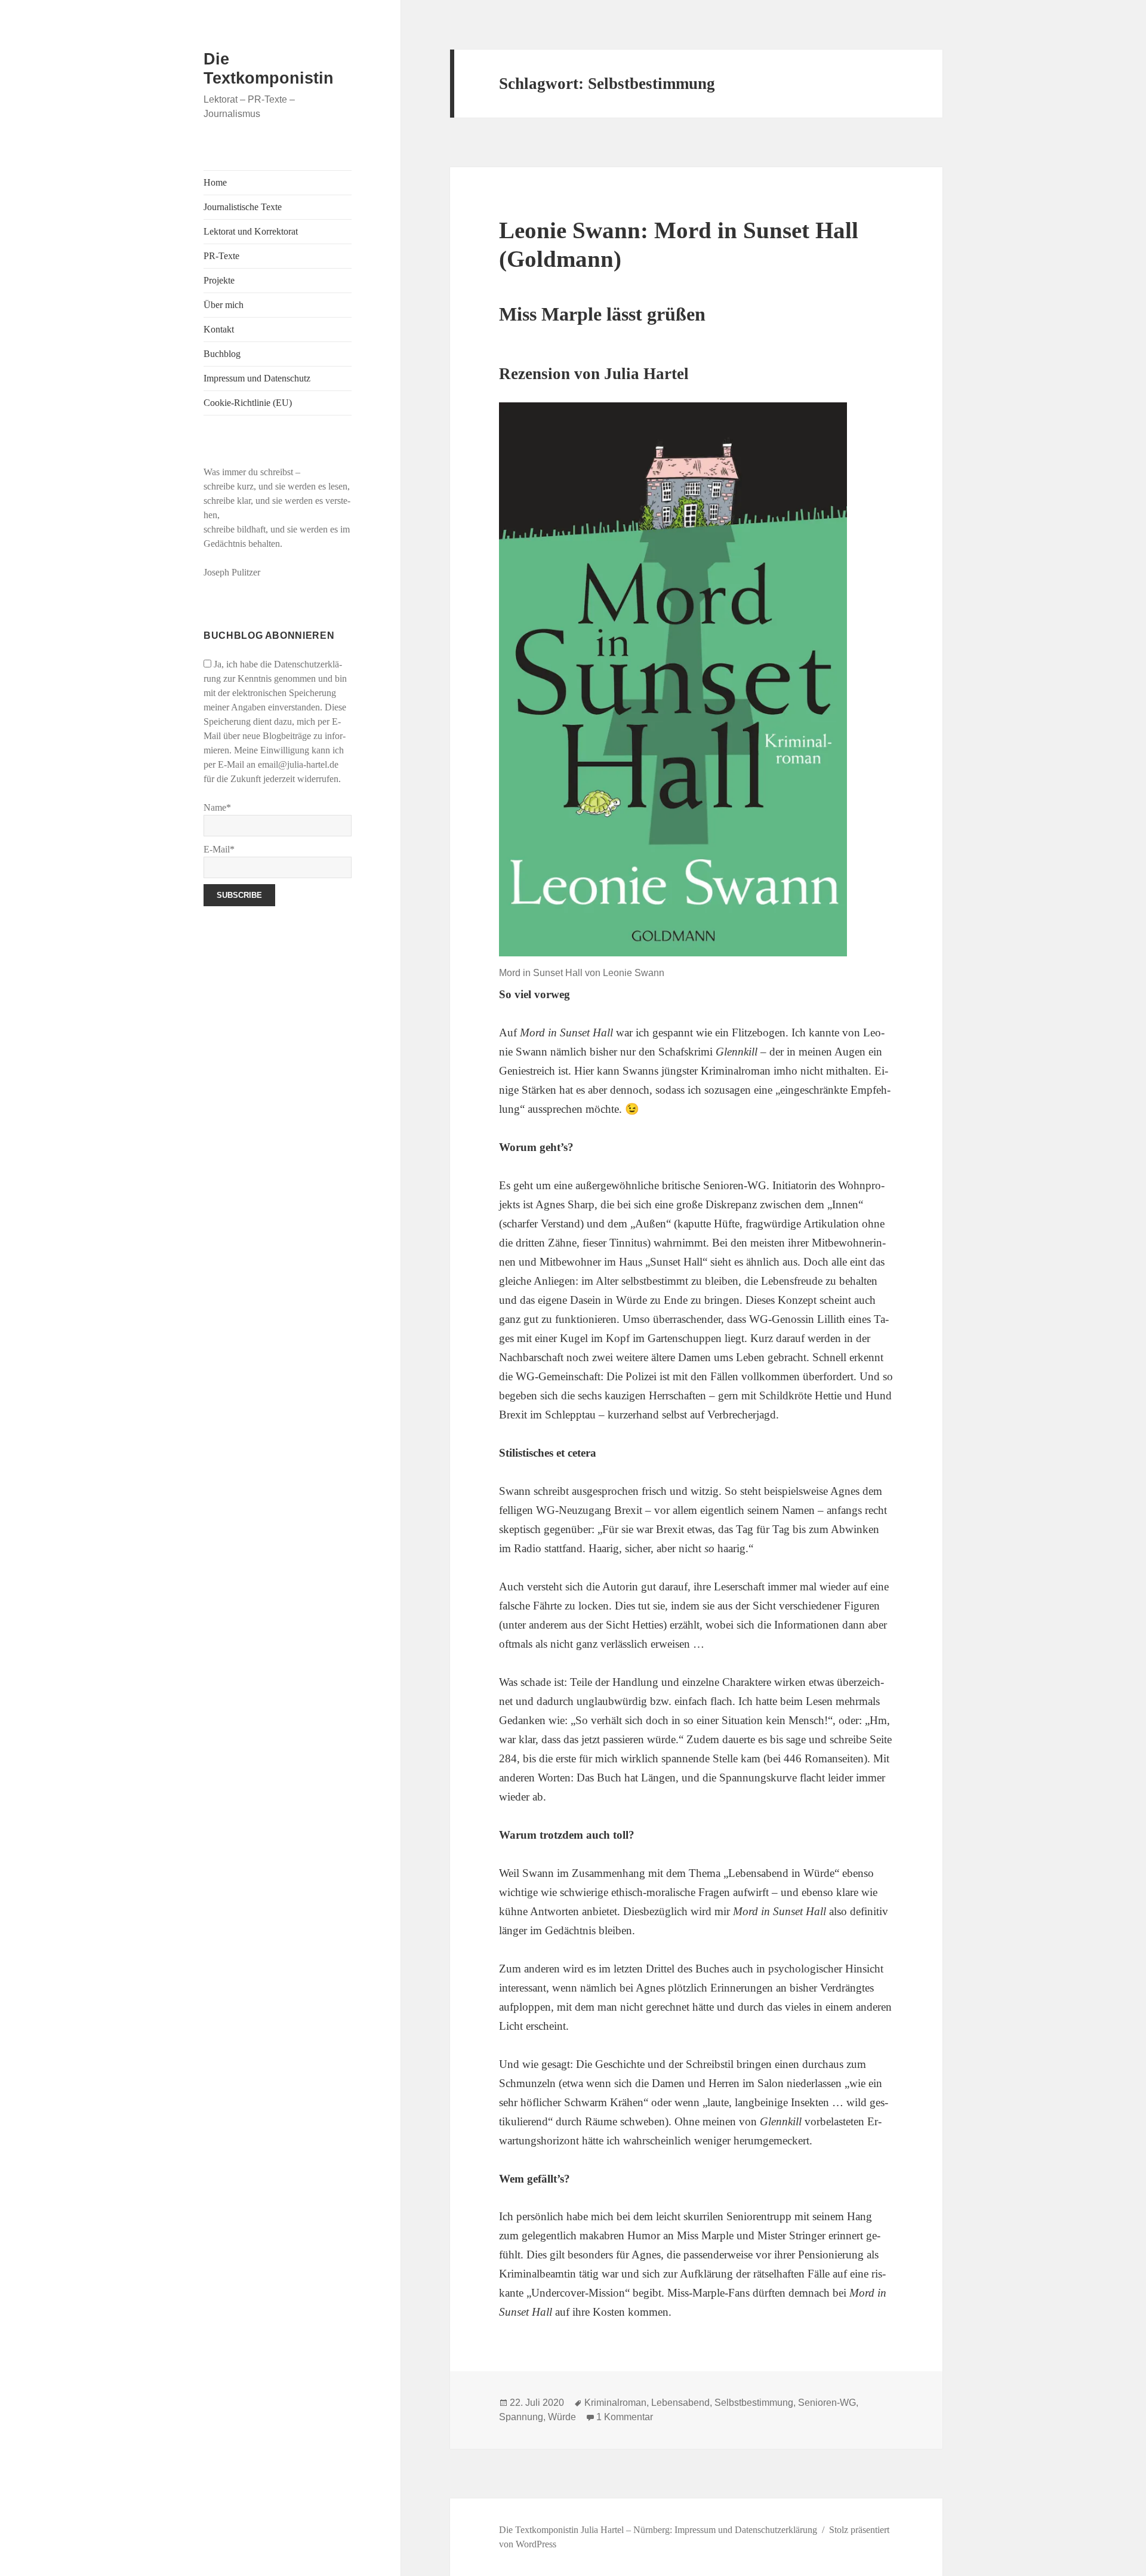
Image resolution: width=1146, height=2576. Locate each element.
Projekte (219, 280)
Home (215, 182)
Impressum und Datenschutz (257, 378)
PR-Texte (221, 256)
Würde (562, 2417)
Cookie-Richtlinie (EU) (248, 403)
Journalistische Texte (243, 207)
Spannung (521, 2417)
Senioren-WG (827, 2403)
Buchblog (222, 354)
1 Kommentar (625, 2417)
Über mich (224, 305)
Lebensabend (680, 2403)
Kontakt (219, 329)
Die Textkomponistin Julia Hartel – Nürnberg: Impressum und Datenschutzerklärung (658, 2530)
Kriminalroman (615, 2403)
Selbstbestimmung (754, 2403)
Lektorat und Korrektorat (251, 231)
